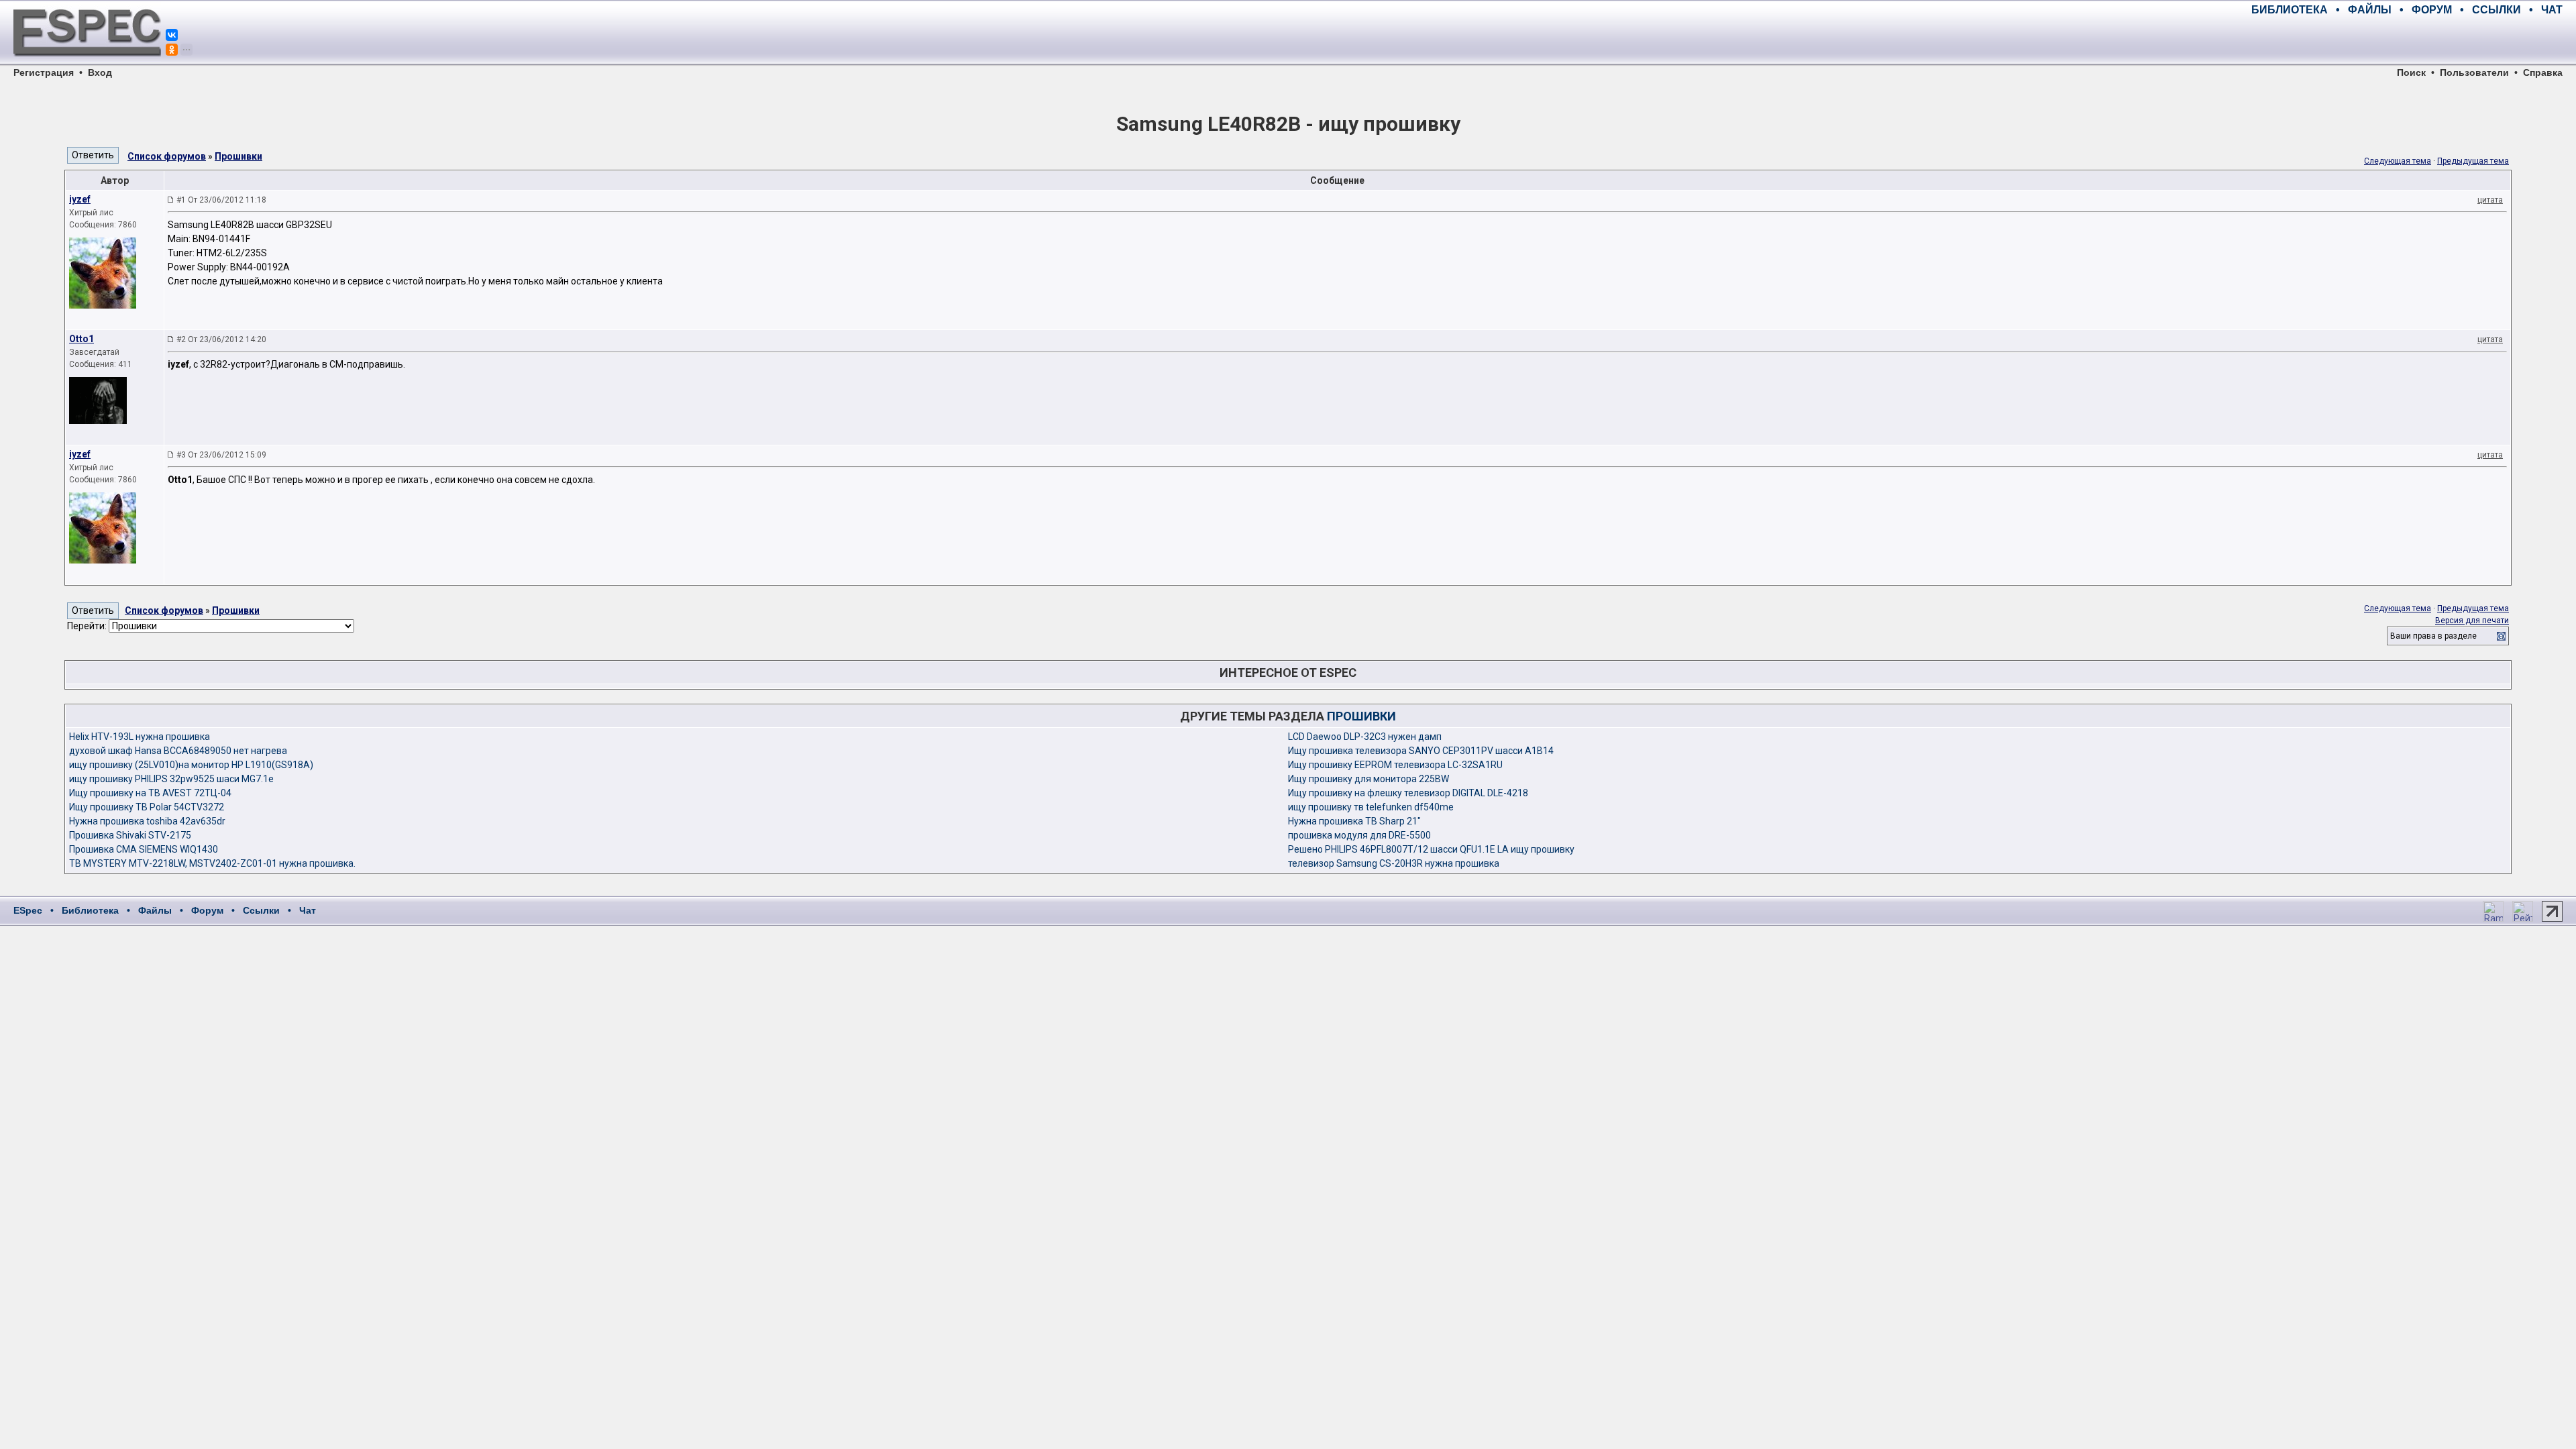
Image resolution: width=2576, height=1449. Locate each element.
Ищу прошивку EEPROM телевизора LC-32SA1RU (1395, 765)
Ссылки (261, 910)
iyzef (80, 199)
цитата (2490, 200)
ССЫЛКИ (2497, 10)
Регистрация (44, 72)
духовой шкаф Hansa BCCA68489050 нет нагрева (178, 751)
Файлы (155, 910)
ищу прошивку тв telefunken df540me (1371, 807)
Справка (2543, 72)
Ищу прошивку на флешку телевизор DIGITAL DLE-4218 (1408, 793)
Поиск (2411, 72)
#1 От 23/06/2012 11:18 (221, 200)
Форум (207, 910)
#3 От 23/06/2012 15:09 (221, 455)
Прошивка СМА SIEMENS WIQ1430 (144, 849)
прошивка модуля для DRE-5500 (1359, 835)
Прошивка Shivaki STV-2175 (130, 835)
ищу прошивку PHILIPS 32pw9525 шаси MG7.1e (171, 779)
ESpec (28, 910)
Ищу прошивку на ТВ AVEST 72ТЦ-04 (150, 793)
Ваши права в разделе (2433, 636)
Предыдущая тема (2473, 161)
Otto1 (82, 339)
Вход (100, 72)
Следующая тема (2398, 161)
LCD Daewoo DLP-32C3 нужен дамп (1365, 737)
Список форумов (167, 156)
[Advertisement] (2406, 40)
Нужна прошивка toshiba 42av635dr (147, 821)
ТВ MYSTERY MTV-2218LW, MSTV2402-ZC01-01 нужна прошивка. (212, 863)
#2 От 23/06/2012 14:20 (221, 339)
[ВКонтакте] (172, 35)
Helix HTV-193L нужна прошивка (140, 737)
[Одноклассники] (172, 50)
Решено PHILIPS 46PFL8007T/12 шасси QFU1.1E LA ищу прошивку (1431, 849)
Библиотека (90, 910)
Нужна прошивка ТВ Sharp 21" (1354, 821)
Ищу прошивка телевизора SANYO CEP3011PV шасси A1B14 (1421, 751)
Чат (308, 910)
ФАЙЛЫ (2370, 10)
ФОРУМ (2432, 10)
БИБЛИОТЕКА (2290, 10)
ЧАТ (2552, 10)
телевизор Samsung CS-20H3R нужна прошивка (1394, 863)
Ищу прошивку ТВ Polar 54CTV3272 (147, 807)
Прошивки (238, 156)
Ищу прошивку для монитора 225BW (1368, 779)
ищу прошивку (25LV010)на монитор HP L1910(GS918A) (191, 765)
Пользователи (2474, 72)
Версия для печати (2472, 621)
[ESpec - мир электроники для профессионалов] (87, 64)
